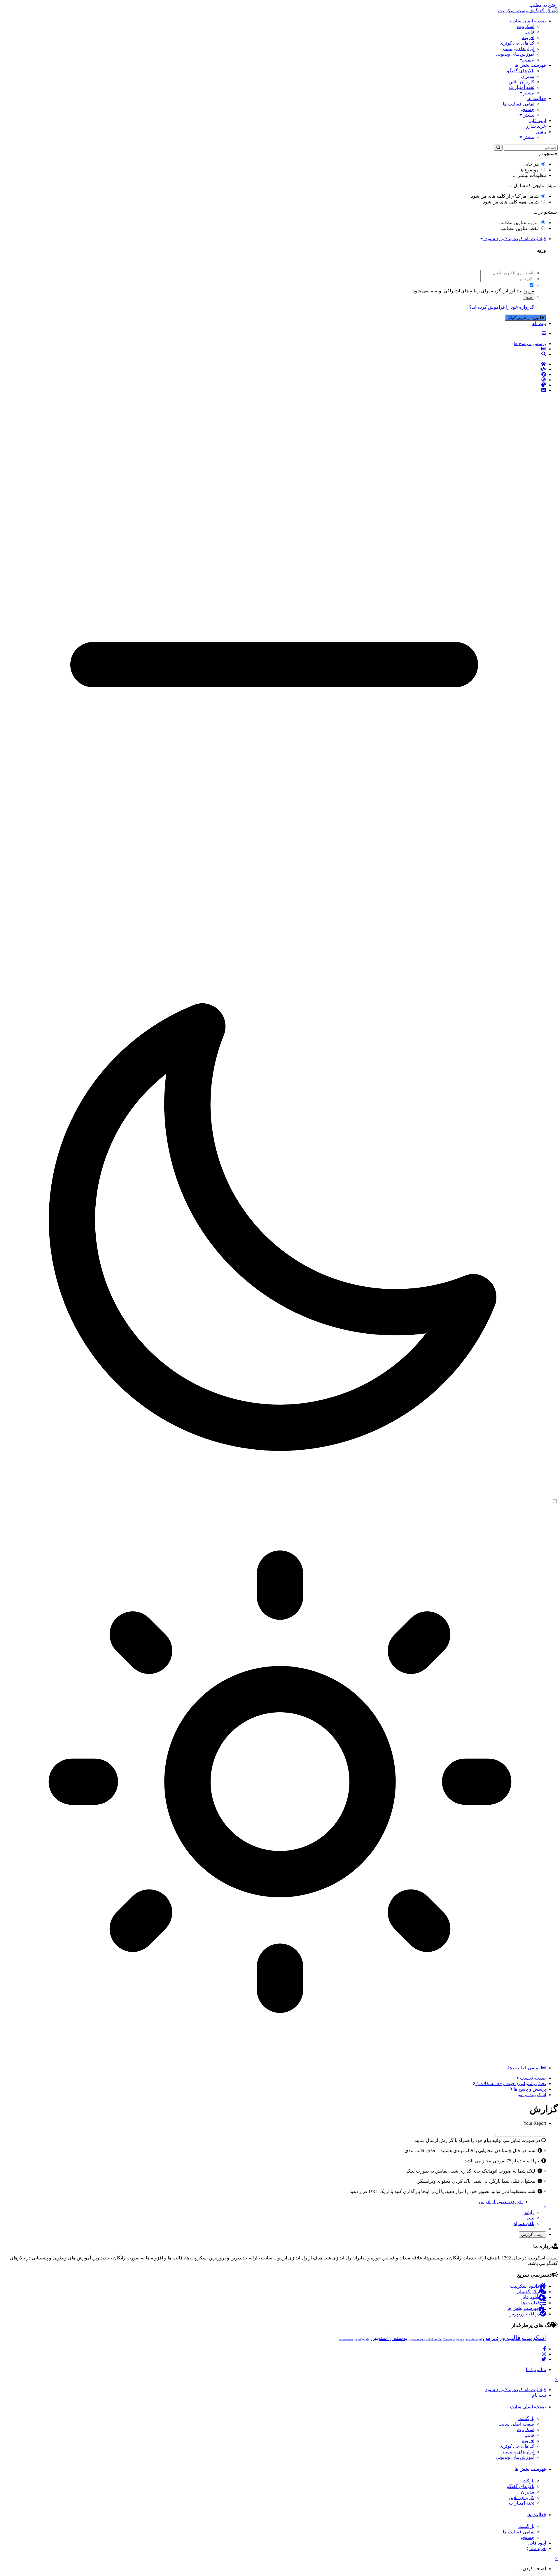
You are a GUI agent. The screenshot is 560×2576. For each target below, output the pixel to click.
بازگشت (526, 2418)
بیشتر (528, 60)
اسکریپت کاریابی (434, 2339)
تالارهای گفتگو (521, 71)
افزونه (528, 37)
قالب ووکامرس (362, 2339)
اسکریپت (526, 26)
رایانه (529, 2212)
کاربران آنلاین (521, 82)
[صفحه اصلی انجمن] (274, 364)
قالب (529, 32)
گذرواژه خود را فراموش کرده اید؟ (502, 307)
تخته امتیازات (522, 87)
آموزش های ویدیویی (515, 54)
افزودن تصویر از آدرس (501, 2202)
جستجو (527, 109)
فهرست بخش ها (530, 65)
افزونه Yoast (449, 2339)
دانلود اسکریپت (525, 2286)
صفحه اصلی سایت (528, 21)
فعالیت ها (537, 98)
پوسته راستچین (389, 2338)
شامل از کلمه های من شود (505, 196)
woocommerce (346, 2339)
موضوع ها (529, 170)
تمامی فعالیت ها (519, 104)
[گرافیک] (274, 385)
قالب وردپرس (502, 2338)
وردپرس (460, 2339)
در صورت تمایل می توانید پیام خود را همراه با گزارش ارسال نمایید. (477, 2140)
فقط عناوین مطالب (520, 228)
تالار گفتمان (528, 2292)
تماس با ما (536, 2369)
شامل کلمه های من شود (511, 202)
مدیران (528, 76)
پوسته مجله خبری (417, 2339)
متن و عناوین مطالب (519, 223)
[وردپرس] (274, 380)
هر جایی (531, 164)
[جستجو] (498, 148)
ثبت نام (539, 323)
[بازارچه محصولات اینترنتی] (274, 390)
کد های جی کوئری (517, 43)
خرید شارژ (536, 126)
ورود (528, 297)
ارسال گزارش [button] (532, 2235)
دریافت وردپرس (524, 2314)
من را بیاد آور (522, 291)
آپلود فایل (537, 121)
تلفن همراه (524, 2223)
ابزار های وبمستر (518, 49)
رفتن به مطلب (544, 5)
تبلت (530, 2218)
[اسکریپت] (274, 369)
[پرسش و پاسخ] (274, 375)
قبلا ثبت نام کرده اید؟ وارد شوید (514, 239)
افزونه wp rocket (474, 2339)
